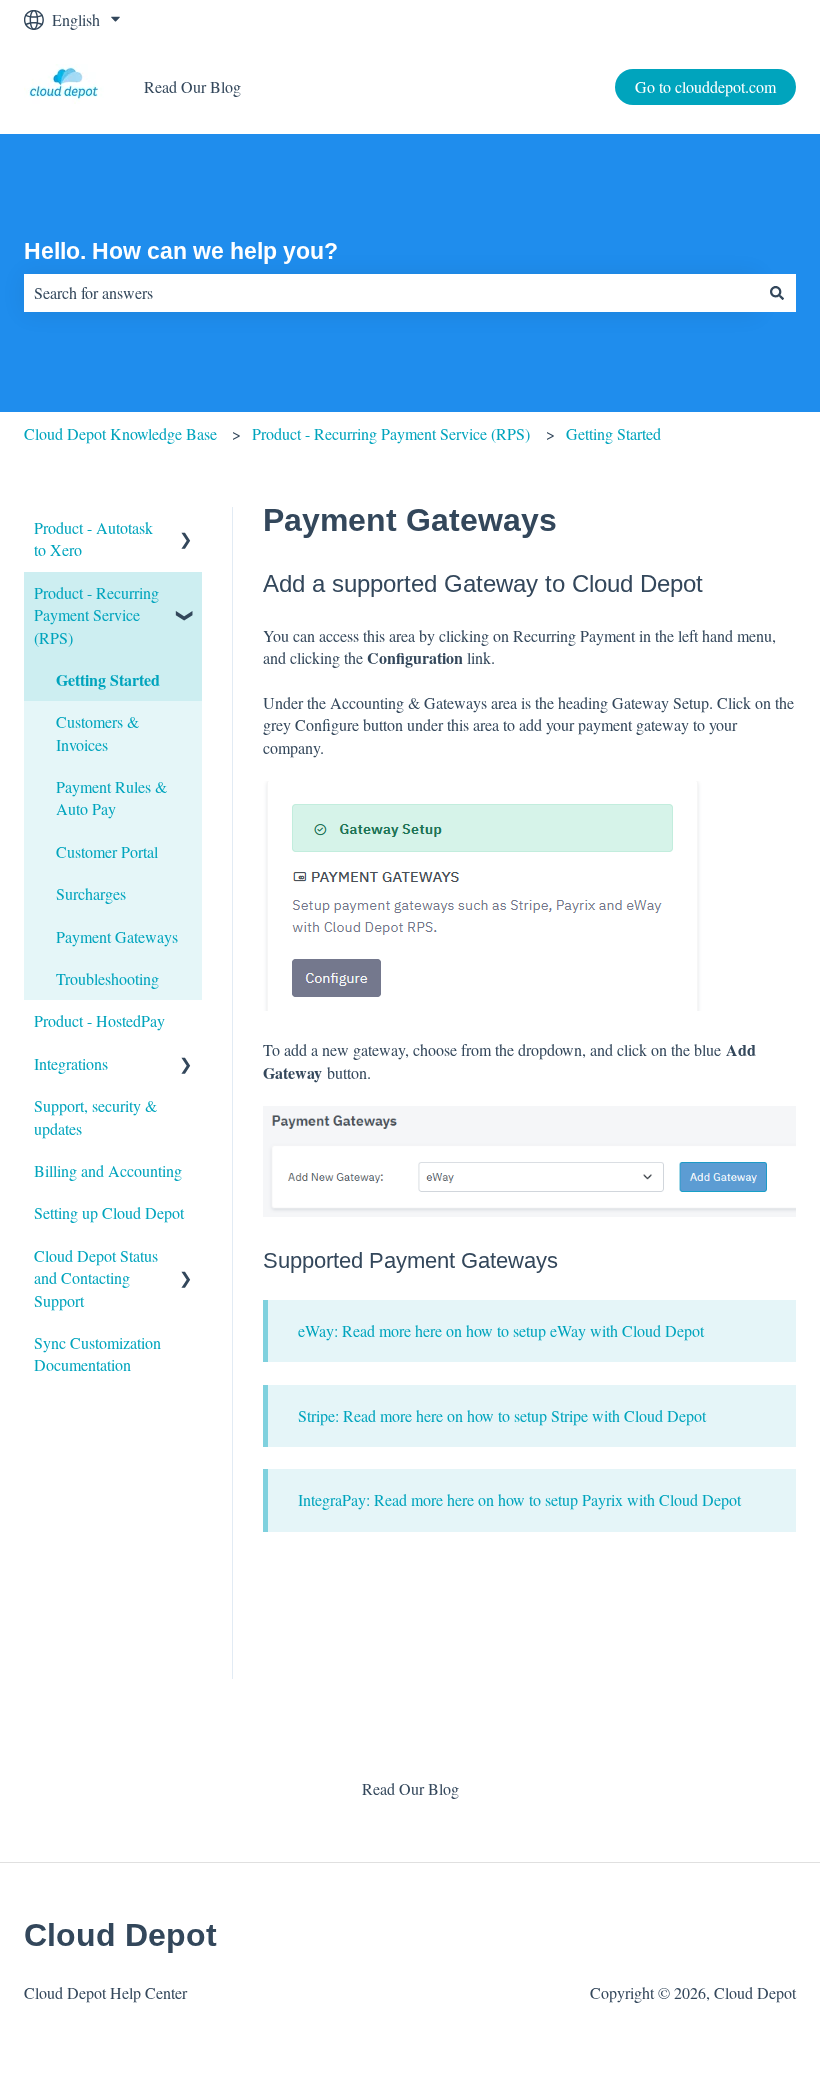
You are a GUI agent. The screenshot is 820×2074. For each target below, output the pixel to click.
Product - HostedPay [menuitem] (99, 1020)
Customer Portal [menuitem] (107, 851)
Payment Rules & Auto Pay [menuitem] (111, 797)
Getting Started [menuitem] (108, 679)
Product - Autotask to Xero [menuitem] (93, 538)
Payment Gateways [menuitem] (117, 936)
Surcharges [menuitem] (91, 893)
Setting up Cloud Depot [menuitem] (109, 1212)
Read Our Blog (192, 86)
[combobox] (391, 293)
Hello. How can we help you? (181, 251)
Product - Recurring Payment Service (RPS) (391, 433)
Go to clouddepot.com (705, 86)
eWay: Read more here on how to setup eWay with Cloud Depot (501, 1330)
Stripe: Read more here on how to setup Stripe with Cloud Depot (502, 1415)
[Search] (777, 293)
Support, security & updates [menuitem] (95, 1116)
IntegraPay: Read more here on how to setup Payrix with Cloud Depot (519, 1499)
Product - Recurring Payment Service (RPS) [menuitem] (96, 615)
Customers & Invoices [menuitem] (97, 732)
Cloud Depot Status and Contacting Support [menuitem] (96, 1278)
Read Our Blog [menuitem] (410, 1788)
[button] (186, 529)
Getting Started (613, 433)
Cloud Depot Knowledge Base (120, 433)
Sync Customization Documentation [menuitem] (97, 1353)
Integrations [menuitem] (71, 1063)
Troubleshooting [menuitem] (107, 978)
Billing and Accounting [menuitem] (108, 1170)
